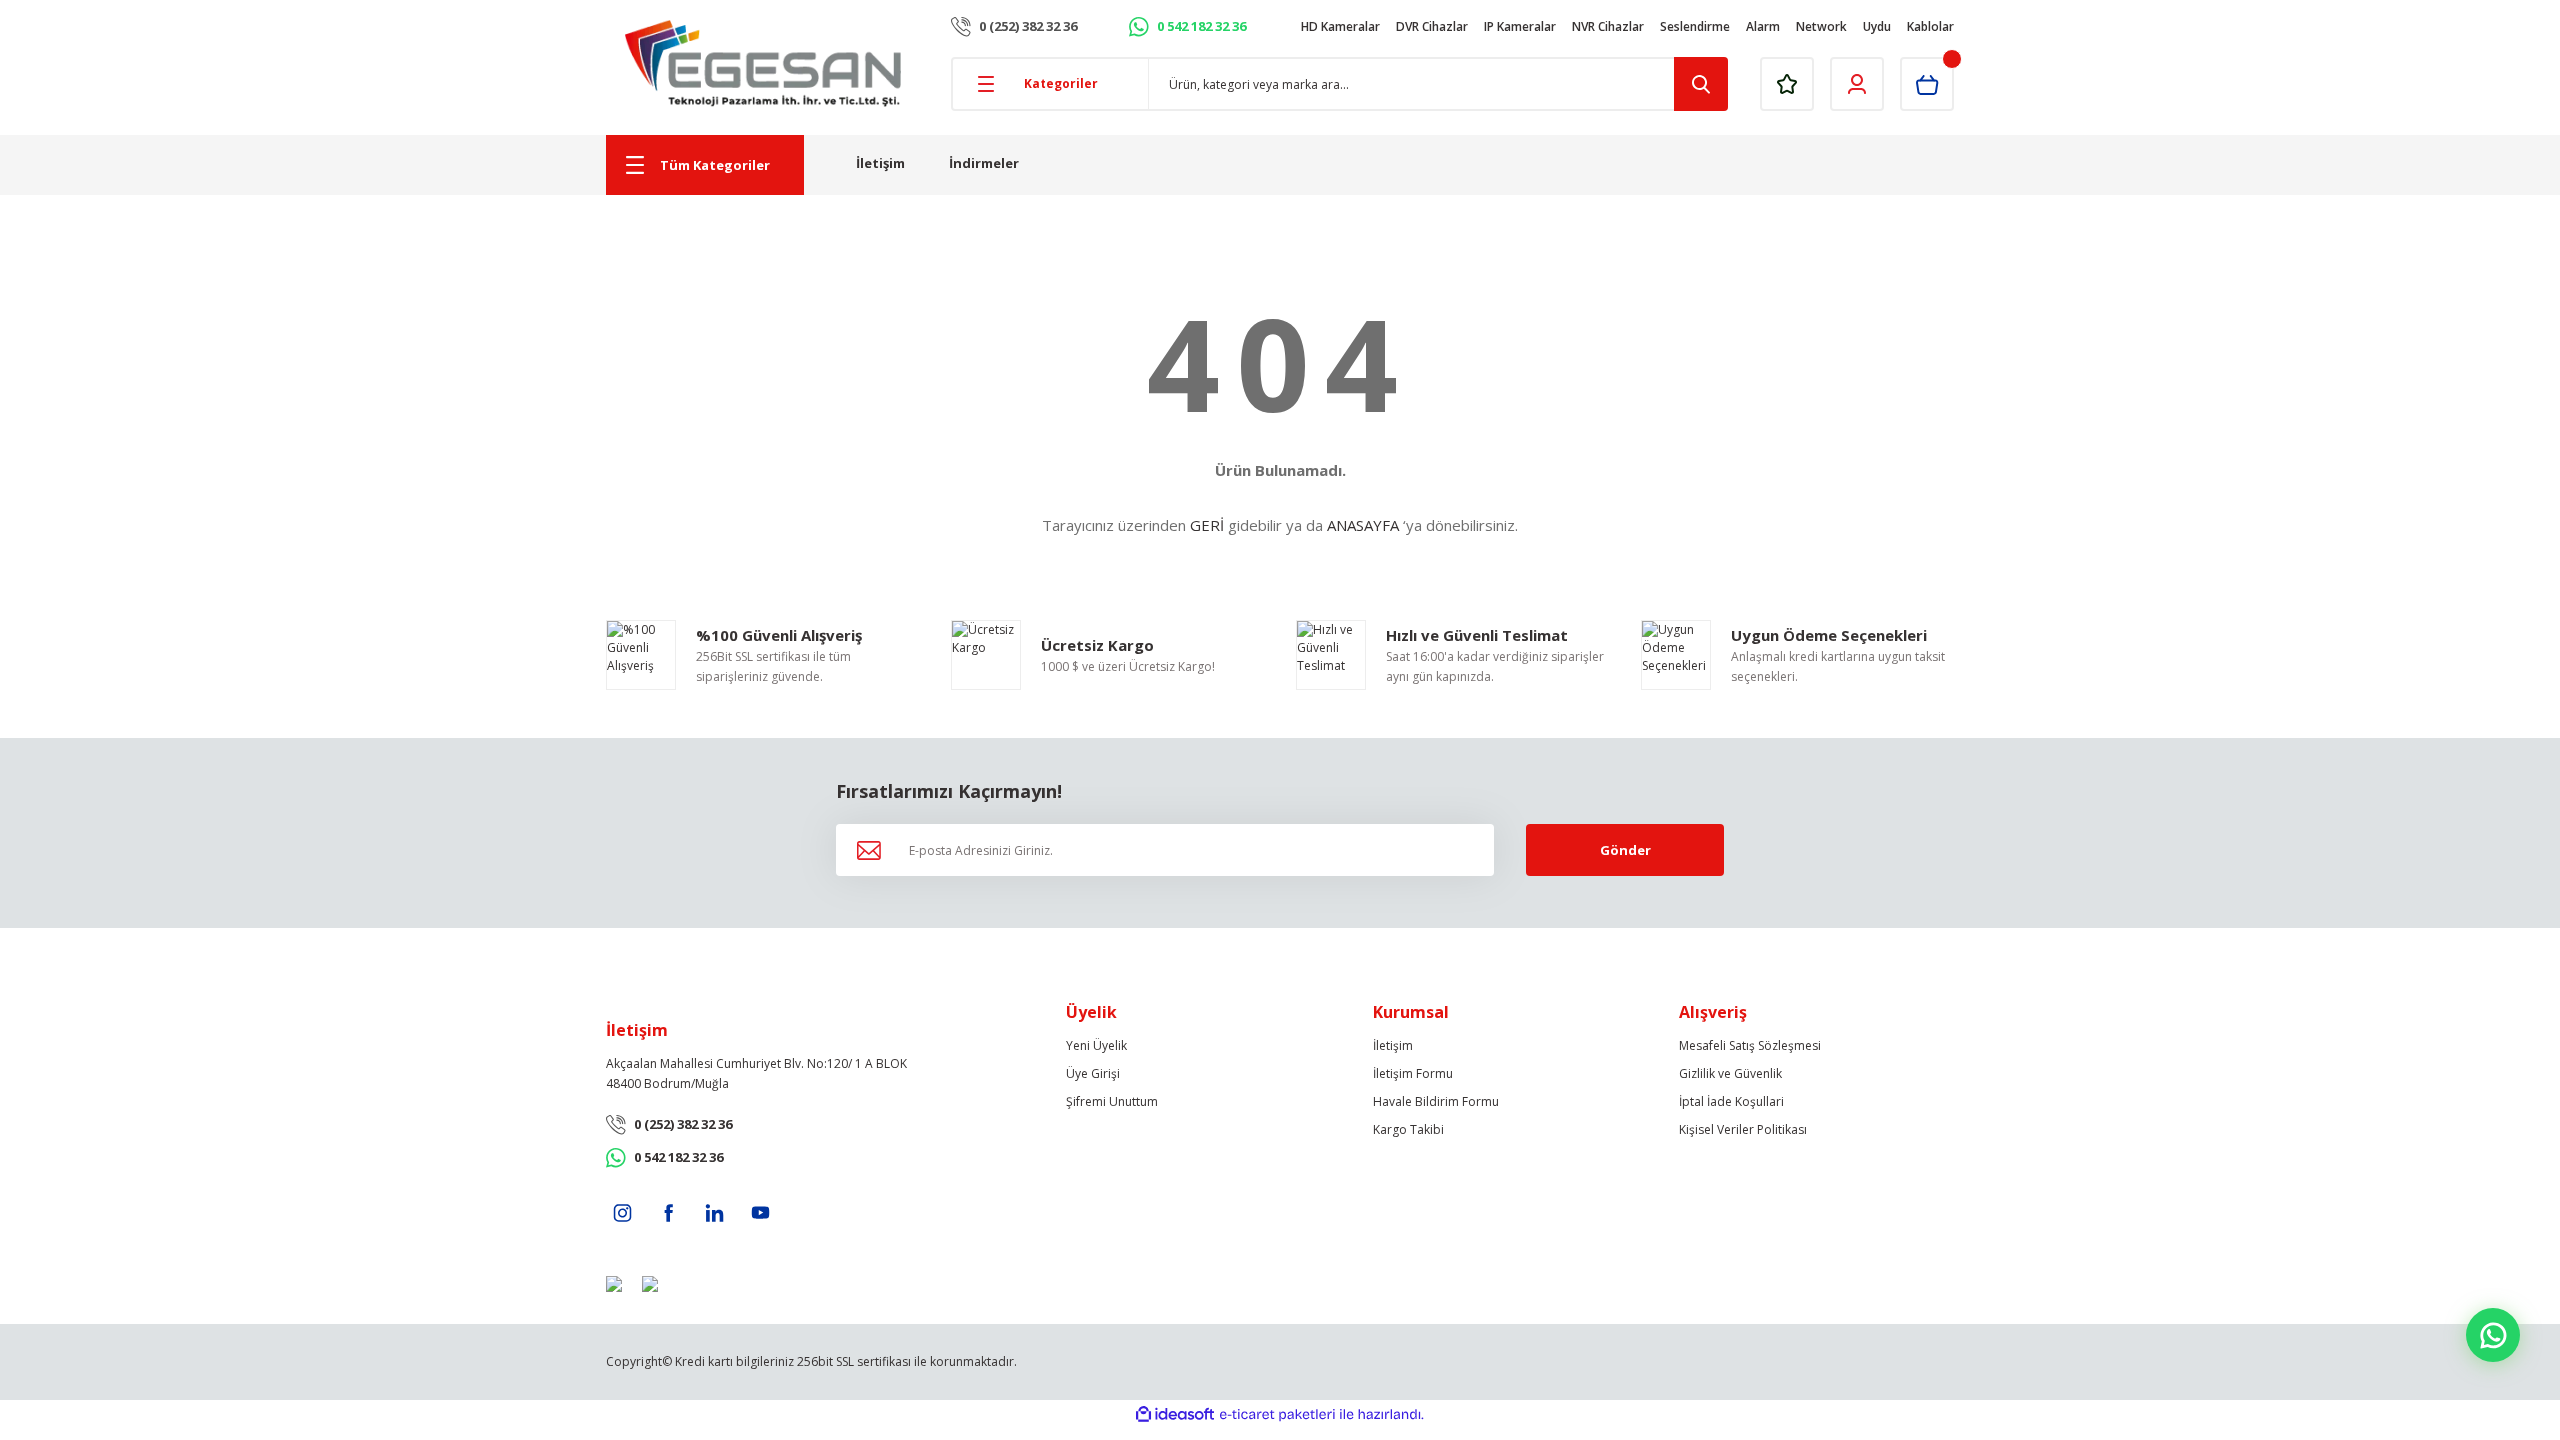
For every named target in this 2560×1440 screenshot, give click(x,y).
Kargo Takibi (1408, 1129)
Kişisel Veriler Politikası (1743, 1129)
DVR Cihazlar (1432, 26)
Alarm (1763, 26)
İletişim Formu (1413, 1073)
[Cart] (1927, 84)
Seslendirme (1695, 26)
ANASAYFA (1363, 525)
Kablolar (1930, 26)
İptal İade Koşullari (1731, 1101)
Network (1821, 26)
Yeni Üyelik (1096, 1045)
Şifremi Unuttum (1112, 1101)
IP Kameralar (1520, 26)
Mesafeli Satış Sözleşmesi (1750, 1045)
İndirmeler (984, 163)
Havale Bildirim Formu (1436, 1101)
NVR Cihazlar (1608, 26)
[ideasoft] (1175, 1414)
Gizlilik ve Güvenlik (1730, 1073)
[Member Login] (1857, 84)
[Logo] (763, 63)
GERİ (1207, 525)
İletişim (880, 163)
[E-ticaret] (1277, 1415)
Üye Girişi (1093, 1073)
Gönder (1625, 850)
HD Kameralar (1340, 26)
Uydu (1877, 26)
